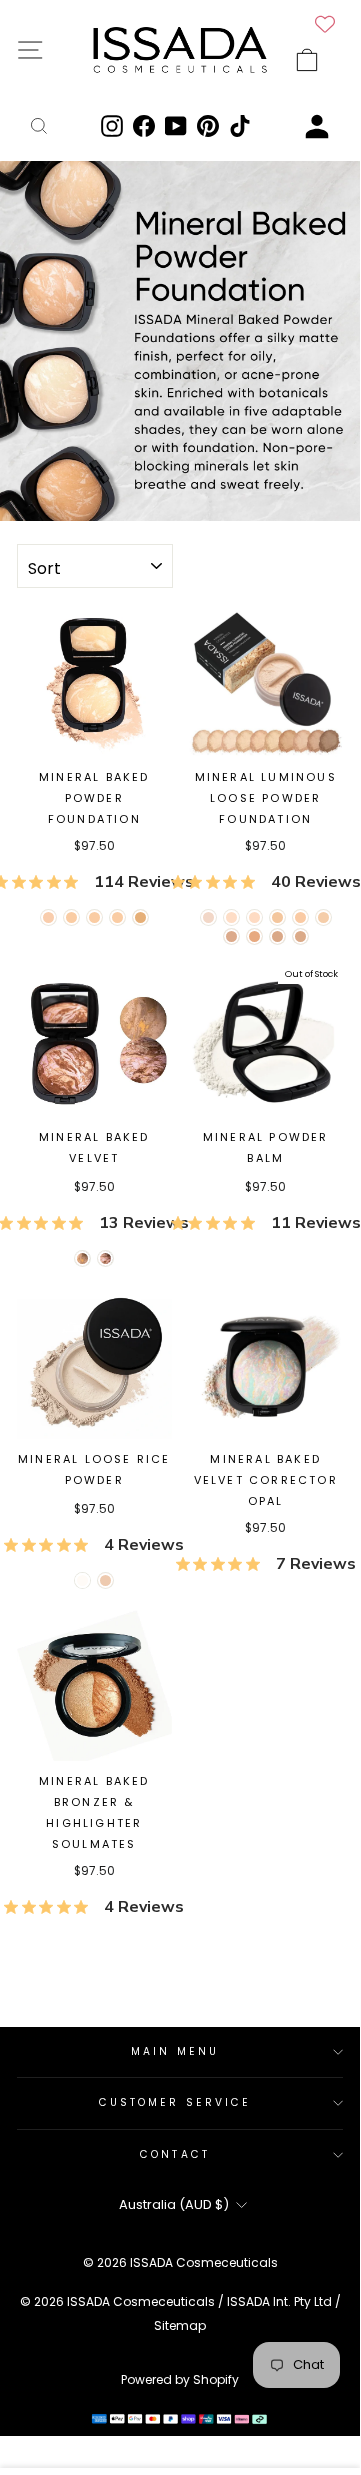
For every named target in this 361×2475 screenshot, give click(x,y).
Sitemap (180, 2325)
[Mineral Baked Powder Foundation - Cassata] (71, 917)
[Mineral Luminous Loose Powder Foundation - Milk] (208, 917)
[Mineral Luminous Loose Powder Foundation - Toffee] (300, 936)
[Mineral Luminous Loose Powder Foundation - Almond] (300, 917)
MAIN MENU (175, 2051)
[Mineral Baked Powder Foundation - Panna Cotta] (48, 917)
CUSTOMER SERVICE (175, 2102)
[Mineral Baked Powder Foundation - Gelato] (94, 917)
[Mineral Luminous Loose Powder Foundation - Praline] (254, 936)
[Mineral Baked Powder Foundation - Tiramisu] (140, 917)
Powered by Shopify (180, 2379)
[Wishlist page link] (325, 24)
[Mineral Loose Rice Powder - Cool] (82, 1580)
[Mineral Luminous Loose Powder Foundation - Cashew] (323, 917)
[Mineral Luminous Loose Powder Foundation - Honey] (277, 917)
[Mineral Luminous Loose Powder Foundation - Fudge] (277, 936)
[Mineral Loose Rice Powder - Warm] (105, 1580)
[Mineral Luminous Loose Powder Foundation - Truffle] (231, 936)
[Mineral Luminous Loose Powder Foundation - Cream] (231, 917)
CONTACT (175, 2154)
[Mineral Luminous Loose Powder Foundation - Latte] (254, 917)
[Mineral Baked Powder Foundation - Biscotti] (117, 917)
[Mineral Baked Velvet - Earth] (105, 1258)
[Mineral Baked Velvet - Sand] (82, 1258)
